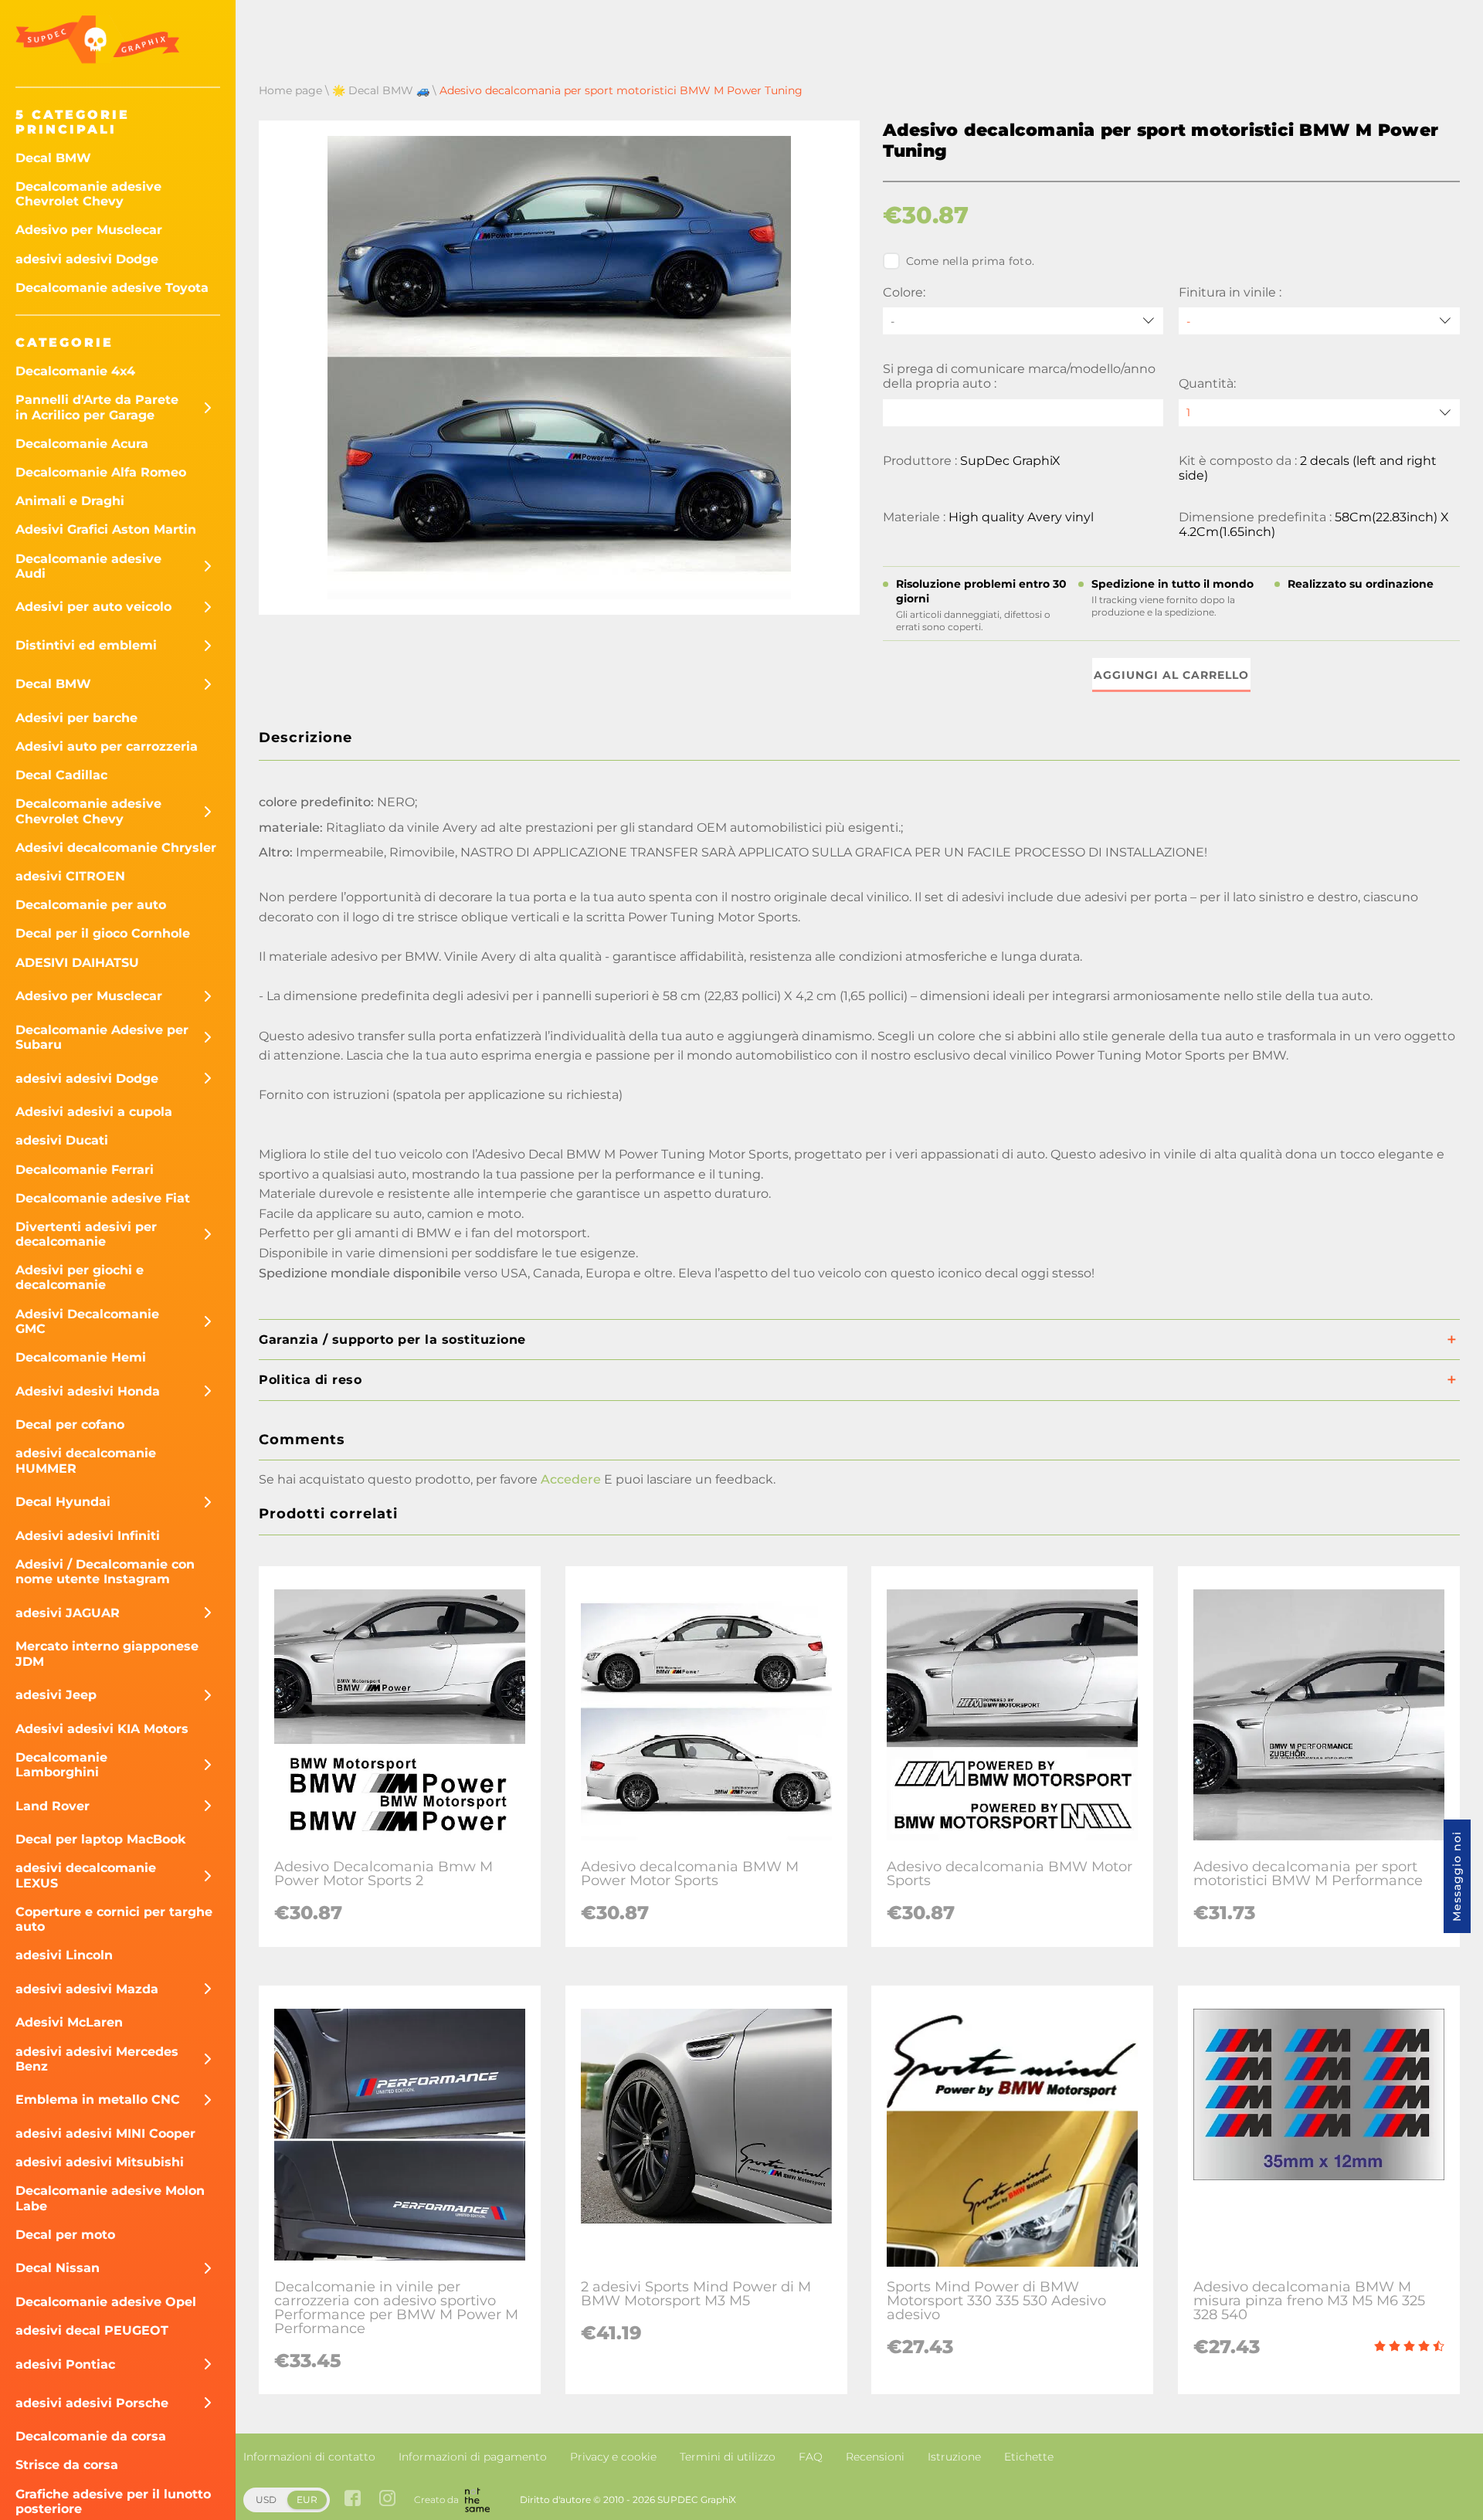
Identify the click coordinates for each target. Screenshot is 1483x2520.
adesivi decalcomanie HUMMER (86, 1460)
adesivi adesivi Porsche (92, 2403)
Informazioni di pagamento (473, 2457)
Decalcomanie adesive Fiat (103, 1198)
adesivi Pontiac (65, 2364)
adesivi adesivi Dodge (87, 259)
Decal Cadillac (61, 775)
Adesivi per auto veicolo (93, 607)
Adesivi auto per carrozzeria (107, 746)
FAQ (811, 2457)
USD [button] (266, 2500)
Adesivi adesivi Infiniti (88, 1536)
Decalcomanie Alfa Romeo (101, 472)
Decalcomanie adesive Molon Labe (110, 2198)
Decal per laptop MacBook (101, 1839)
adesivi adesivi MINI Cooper (105, 2133)
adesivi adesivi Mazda (87, 1989)
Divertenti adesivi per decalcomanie (86, 1234)
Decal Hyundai (63, 1502)
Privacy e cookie (613, 2457)
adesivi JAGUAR (68, 1613)
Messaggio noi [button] (1457, 1876)
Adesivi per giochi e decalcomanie (80, 1277)
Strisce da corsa (67, 2465)
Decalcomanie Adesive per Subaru (102, 1037)
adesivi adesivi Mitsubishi (100, 2162)
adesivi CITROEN (70, 876)
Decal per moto (65, 2235)
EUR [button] (307, 2500)
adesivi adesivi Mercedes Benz (97, 2059)
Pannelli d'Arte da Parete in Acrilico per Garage (97, 407)
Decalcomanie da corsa (91, 2436)
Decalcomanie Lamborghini (61, 1765)
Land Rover (53, 1806)
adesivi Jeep (56, 1695)
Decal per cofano (70, 1424)
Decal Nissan (58, 2268)
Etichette (1029, 2457)
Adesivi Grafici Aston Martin (106, 529)
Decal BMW (53, 158)
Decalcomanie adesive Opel (106, 2302)
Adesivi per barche (76, 718)
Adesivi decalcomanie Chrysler (116, 848)
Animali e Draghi (70, 501)
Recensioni (875, 2457)
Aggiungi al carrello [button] (1171, 675)
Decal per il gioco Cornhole (103, 933)
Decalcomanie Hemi (81, 1357)
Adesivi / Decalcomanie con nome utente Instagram (105, 1572)
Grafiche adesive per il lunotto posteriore (113, 2501)
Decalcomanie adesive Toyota (112, 288)
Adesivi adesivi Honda (88, 1391)
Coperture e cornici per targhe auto (114, 1919)
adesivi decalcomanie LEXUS (86, 1875)
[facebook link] (353, 2500)
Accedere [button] (571, 1479)
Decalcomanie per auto (91, 905)
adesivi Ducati (62, 1140)
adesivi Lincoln (64, 1955)
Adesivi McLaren (69, 2022)
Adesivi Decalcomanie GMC (87, 1321)
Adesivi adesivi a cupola (94, 1112)
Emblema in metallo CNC (98, 2099)
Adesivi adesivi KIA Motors (102, 1729)
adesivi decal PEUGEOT (92, 2330)
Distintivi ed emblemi (86, 645)
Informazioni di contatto (309, 2457)
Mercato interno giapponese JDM (107, 1653)
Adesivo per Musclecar (89, 230)
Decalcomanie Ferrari (85, 1170)
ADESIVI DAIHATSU (77, 963)
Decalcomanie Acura (82, 444)
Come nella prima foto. (971, 261)
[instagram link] (387, 2500)
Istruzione (954, 2457)
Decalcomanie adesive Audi (88, 566)
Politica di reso (310, 1380)
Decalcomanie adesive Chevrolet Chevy (88, 194)
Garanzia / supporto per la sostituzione (392, 1340)
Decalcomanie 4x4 (75, 371)
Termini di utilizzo (728, 2457)
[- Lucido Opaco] (1319, 321)
